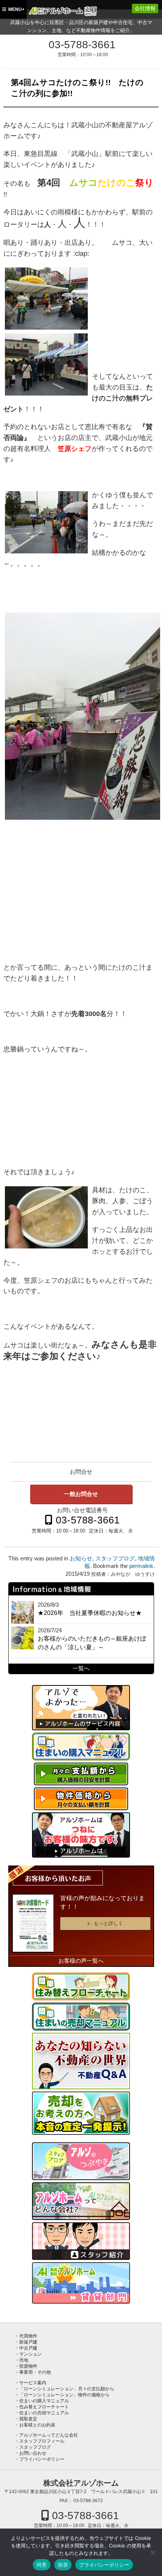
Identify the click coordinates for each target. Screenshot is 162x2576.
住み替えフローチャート (44, 2407)
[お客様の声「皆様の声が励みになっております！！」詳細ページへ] (33, 1923)
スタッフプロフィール (42, 2441)
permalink (141, 1566)
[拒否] (153, 2552)
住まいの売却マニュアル (44, 2413)
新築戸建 (28, 2342)
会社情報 (145, 8)
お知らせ (81, 1558)
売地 (24, 2360)
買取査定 (28, 2419)
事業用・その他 (35, 2372)
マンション (31, 2354)
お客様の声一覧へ (81, 1961)
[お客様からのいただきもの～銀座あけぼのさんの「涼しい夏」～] (23, 1638)
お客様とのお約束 (37, 2425)
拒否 (63, 2565)
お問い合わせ (33, 2453)
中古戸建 (28, 2348)
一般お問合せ (81, 1494)
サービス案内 (33, 2383)
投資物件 (28, 2366)
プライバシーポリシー (42, 2459)
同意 (42, 2565)
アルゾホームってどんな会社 (49, 2435)
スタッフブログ (115, 1558)
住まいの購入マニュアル (44, 2401)
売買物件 (28, 2336)
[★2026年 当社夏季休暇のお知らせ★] (23, 1612)
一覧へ (81, 1668)
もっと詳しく (109, 1923)
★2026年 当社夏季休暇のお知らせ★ (90, 1613)
